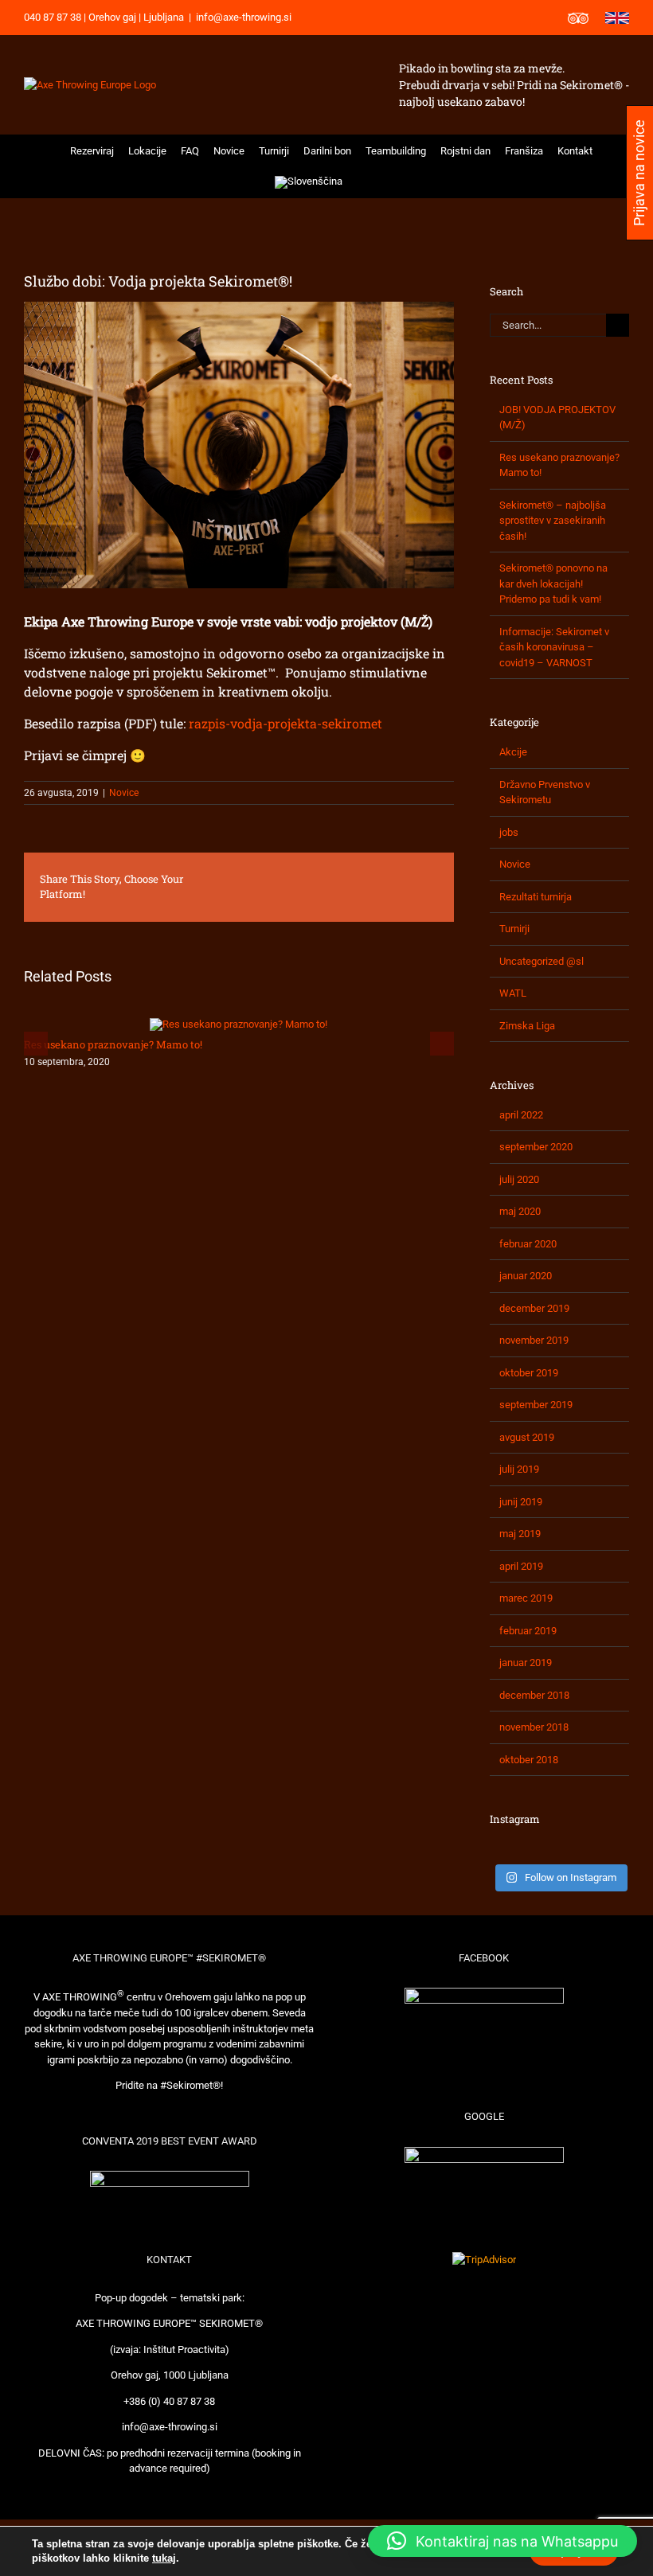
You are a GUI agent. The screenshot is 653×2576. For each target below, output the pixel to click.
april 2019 (521, 1566)
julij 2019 (519, 1469)
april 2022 (521, 1115)
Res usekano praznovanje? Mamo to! (113, 1044)
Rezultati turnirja (536, 897)
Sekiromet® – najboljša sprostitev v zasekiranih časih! (553, 521)
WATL (513, 993)
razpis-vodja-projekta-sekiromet (287, 723)
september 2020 (536, 1147)
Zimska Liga (527, 1026)
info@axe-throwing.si (244, 17)
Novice (124, 793)
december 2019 (534, 1308)
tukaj (164, 2558)
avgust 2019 (527, 1437)
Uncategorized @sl (542, 961)
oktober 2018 (529, 1760)
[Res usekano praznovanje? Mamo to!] (239, 1024)
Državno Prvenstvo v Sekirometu (545, 792)
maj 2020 (520, 1211)
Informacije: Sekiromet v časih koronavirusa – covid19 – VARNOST (554, 647)
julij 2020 (519, 1179)
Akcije (513, 752)
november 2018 (534, 1727)
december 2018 (534, 1695)
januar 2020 (526, 1276)
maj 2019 (520, 1534)
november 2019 (534, 1340)
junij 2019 (521, 1502)
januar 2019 (526, 1663)
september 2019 (536, 1405)
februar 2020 (528, 1244)
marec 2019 (526, 1598)
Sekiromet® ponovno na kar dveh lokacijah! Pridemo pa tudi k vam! (553, 584)
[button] (361, 182)
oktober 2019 (529, 1373)
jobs (509, 832)
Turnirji (514, 929)
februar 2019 (528, 1631)
